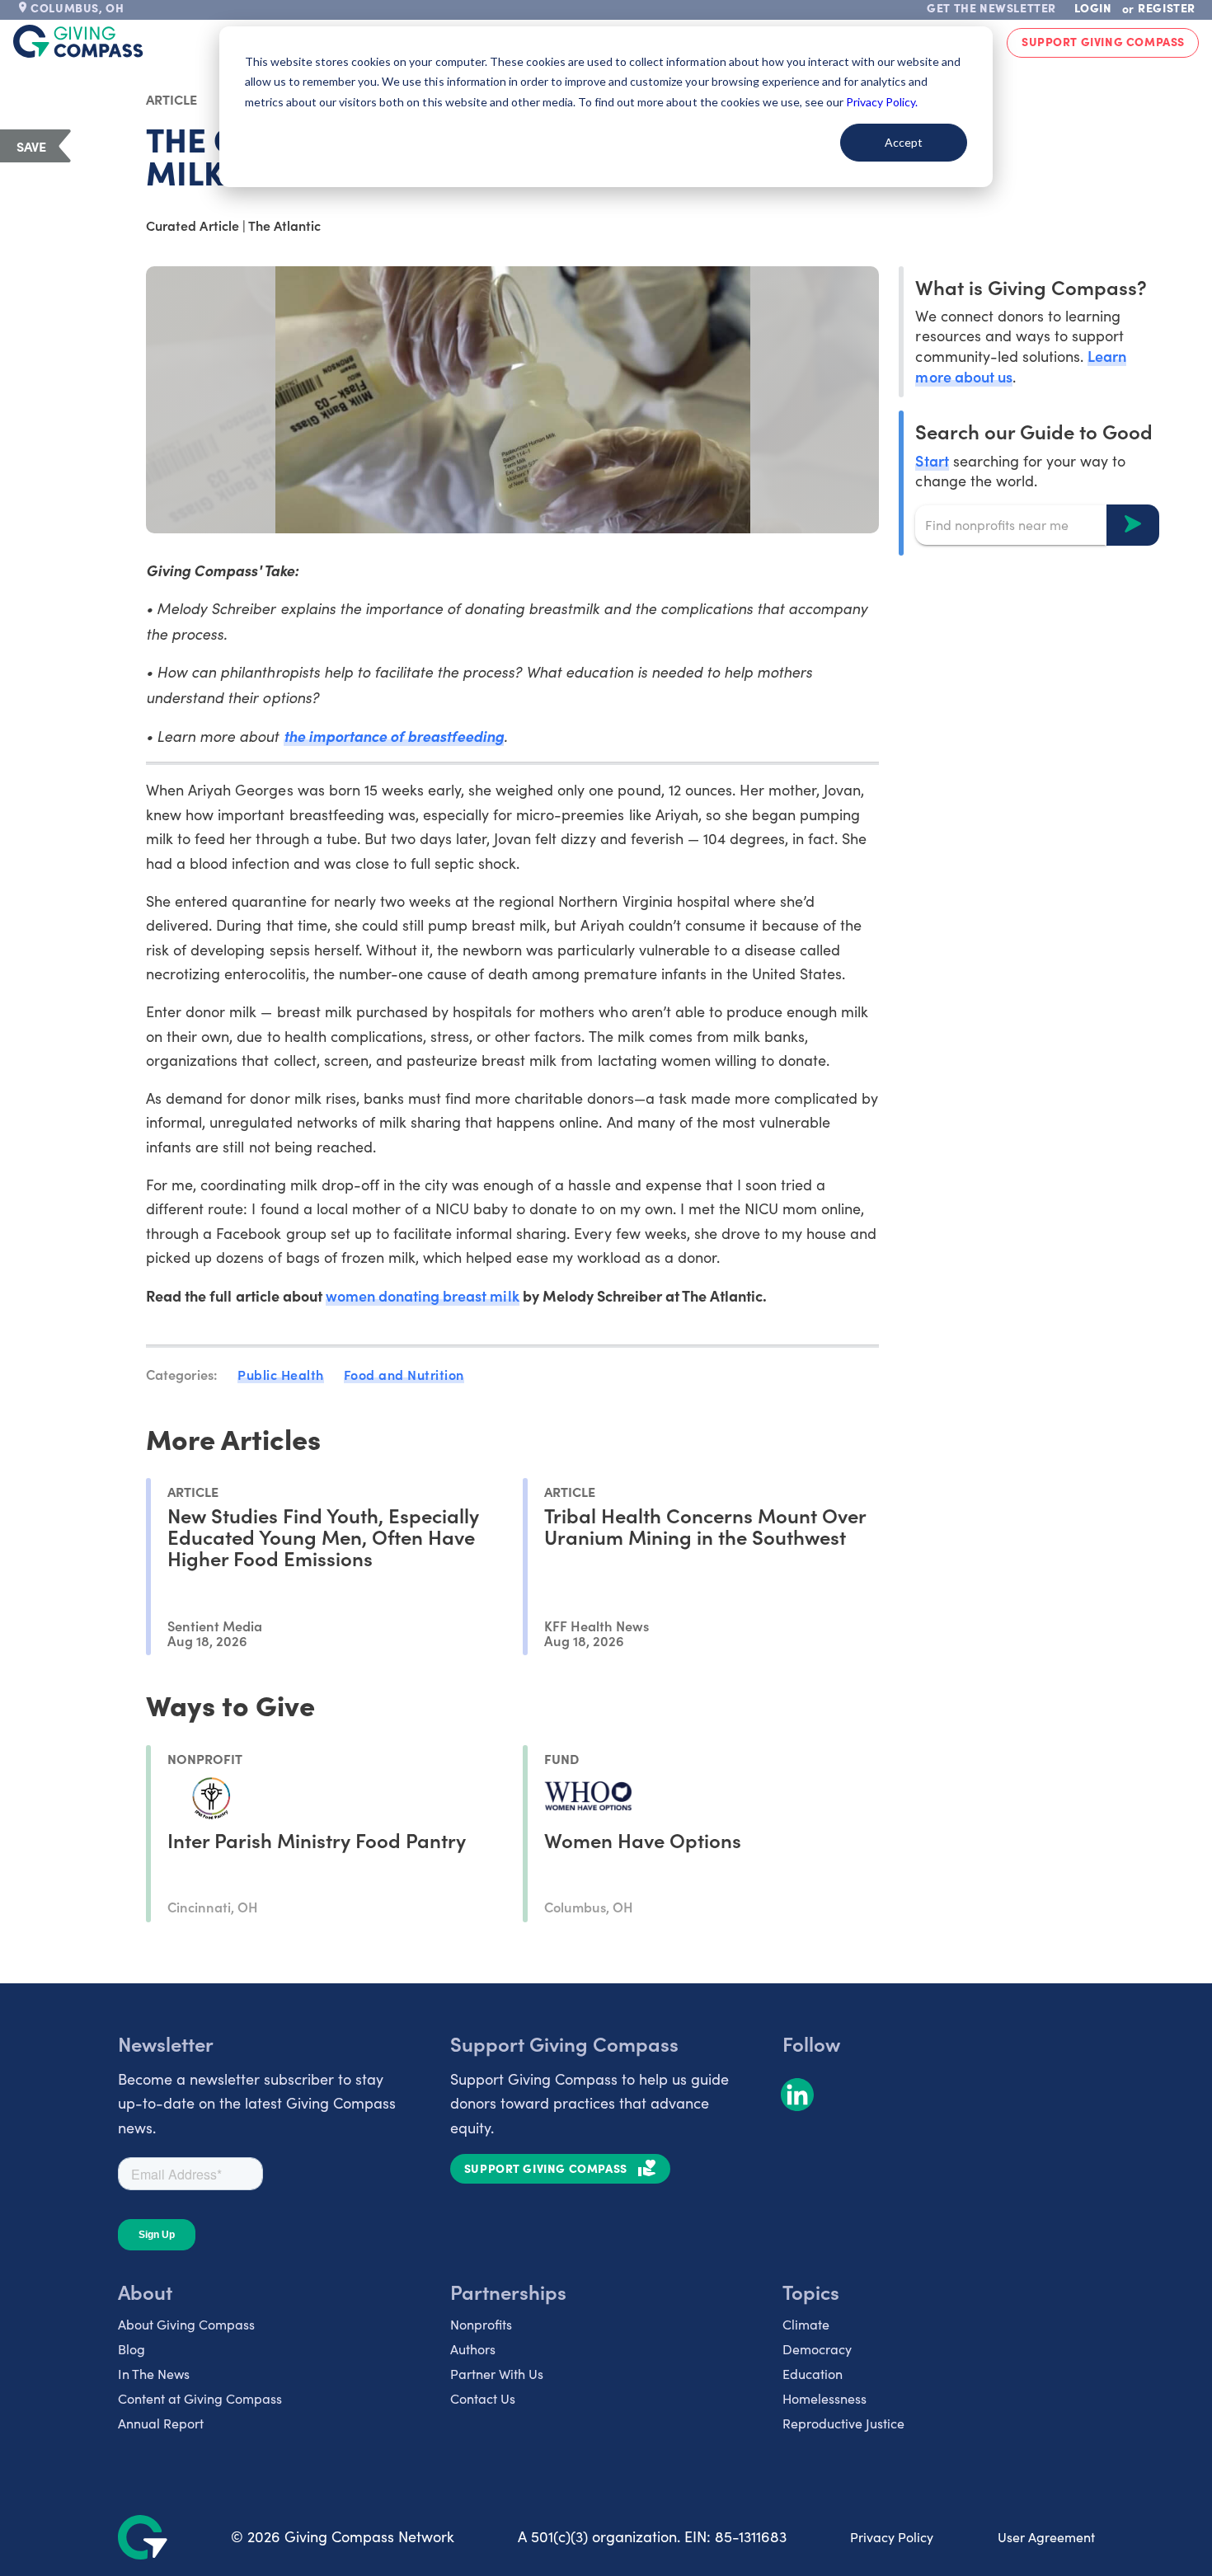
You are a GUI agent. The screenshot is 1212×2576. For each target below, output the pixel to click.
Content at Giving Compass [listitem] (200, 2398)
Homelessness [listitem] (824, 2398)
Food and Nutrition (404, 1374)
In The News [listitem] (154, 2374)
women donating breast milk (423, 1295)
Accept (904, 142)
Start (932, 460)
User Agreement (1046, 2537)
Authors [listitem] (473, 2349)
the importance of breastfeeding (394, 736)
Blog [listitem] (132, 2349)
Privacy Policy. (882, 102)
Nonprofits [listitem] (481, 2324)
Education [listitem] (813, 2374)
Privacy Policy (892, 2537)
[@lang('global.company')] (78, 41)
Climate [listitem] (806, 2324)
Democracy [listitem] (817, 2349)
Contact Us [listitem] (483, 2398)
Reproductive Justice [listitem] (843, 2423)
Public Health (281, 1374)
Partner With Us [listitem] (497, 2374)
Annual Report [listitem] (161, 2423)
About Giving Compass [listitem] (186, 2324)
